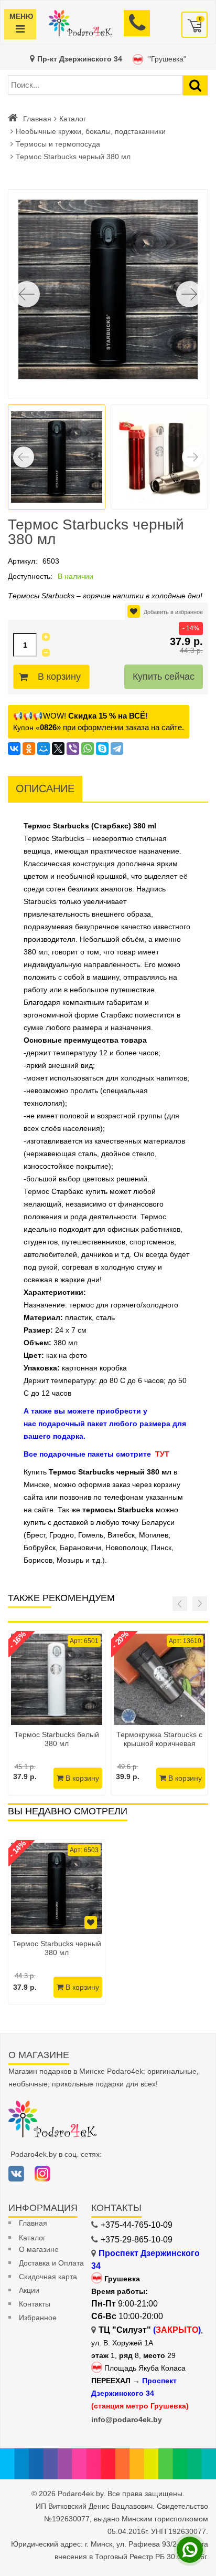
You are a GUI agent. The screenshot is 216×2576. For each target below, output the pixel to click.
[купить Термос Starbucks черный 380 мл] (57, 1888)
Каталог (73, 119)
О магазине (39, 2249)
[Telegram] (117, 749)
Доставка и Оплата (51, 2263)
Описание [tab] (45, 788)
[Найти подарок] (195, 85)
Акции (29, 2290)
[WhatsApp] (88, 749)
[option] (57, 1922)
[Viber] (73, 749)
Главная (37, 119)
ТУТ (162, 1454)
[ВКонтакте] (14, 749)
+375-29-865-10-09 (137, 2240)
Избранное (38, 2318)
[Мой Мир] (44, 749)
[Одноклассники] (29, 749)
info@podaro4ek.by (127, 2419)
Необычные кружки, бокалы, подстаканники (91, 131)
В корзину (59, 677)
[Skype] (102, 749)
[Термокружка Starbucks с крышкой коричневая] (159, 1679)
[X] (58, 749)
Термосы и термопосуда (58, 144)
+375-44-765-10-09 (137, 2225)
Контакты (35, 2304)
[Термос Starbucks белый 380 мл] (57, 1679)
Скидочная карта (48, 2277)
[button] (189, 294)
